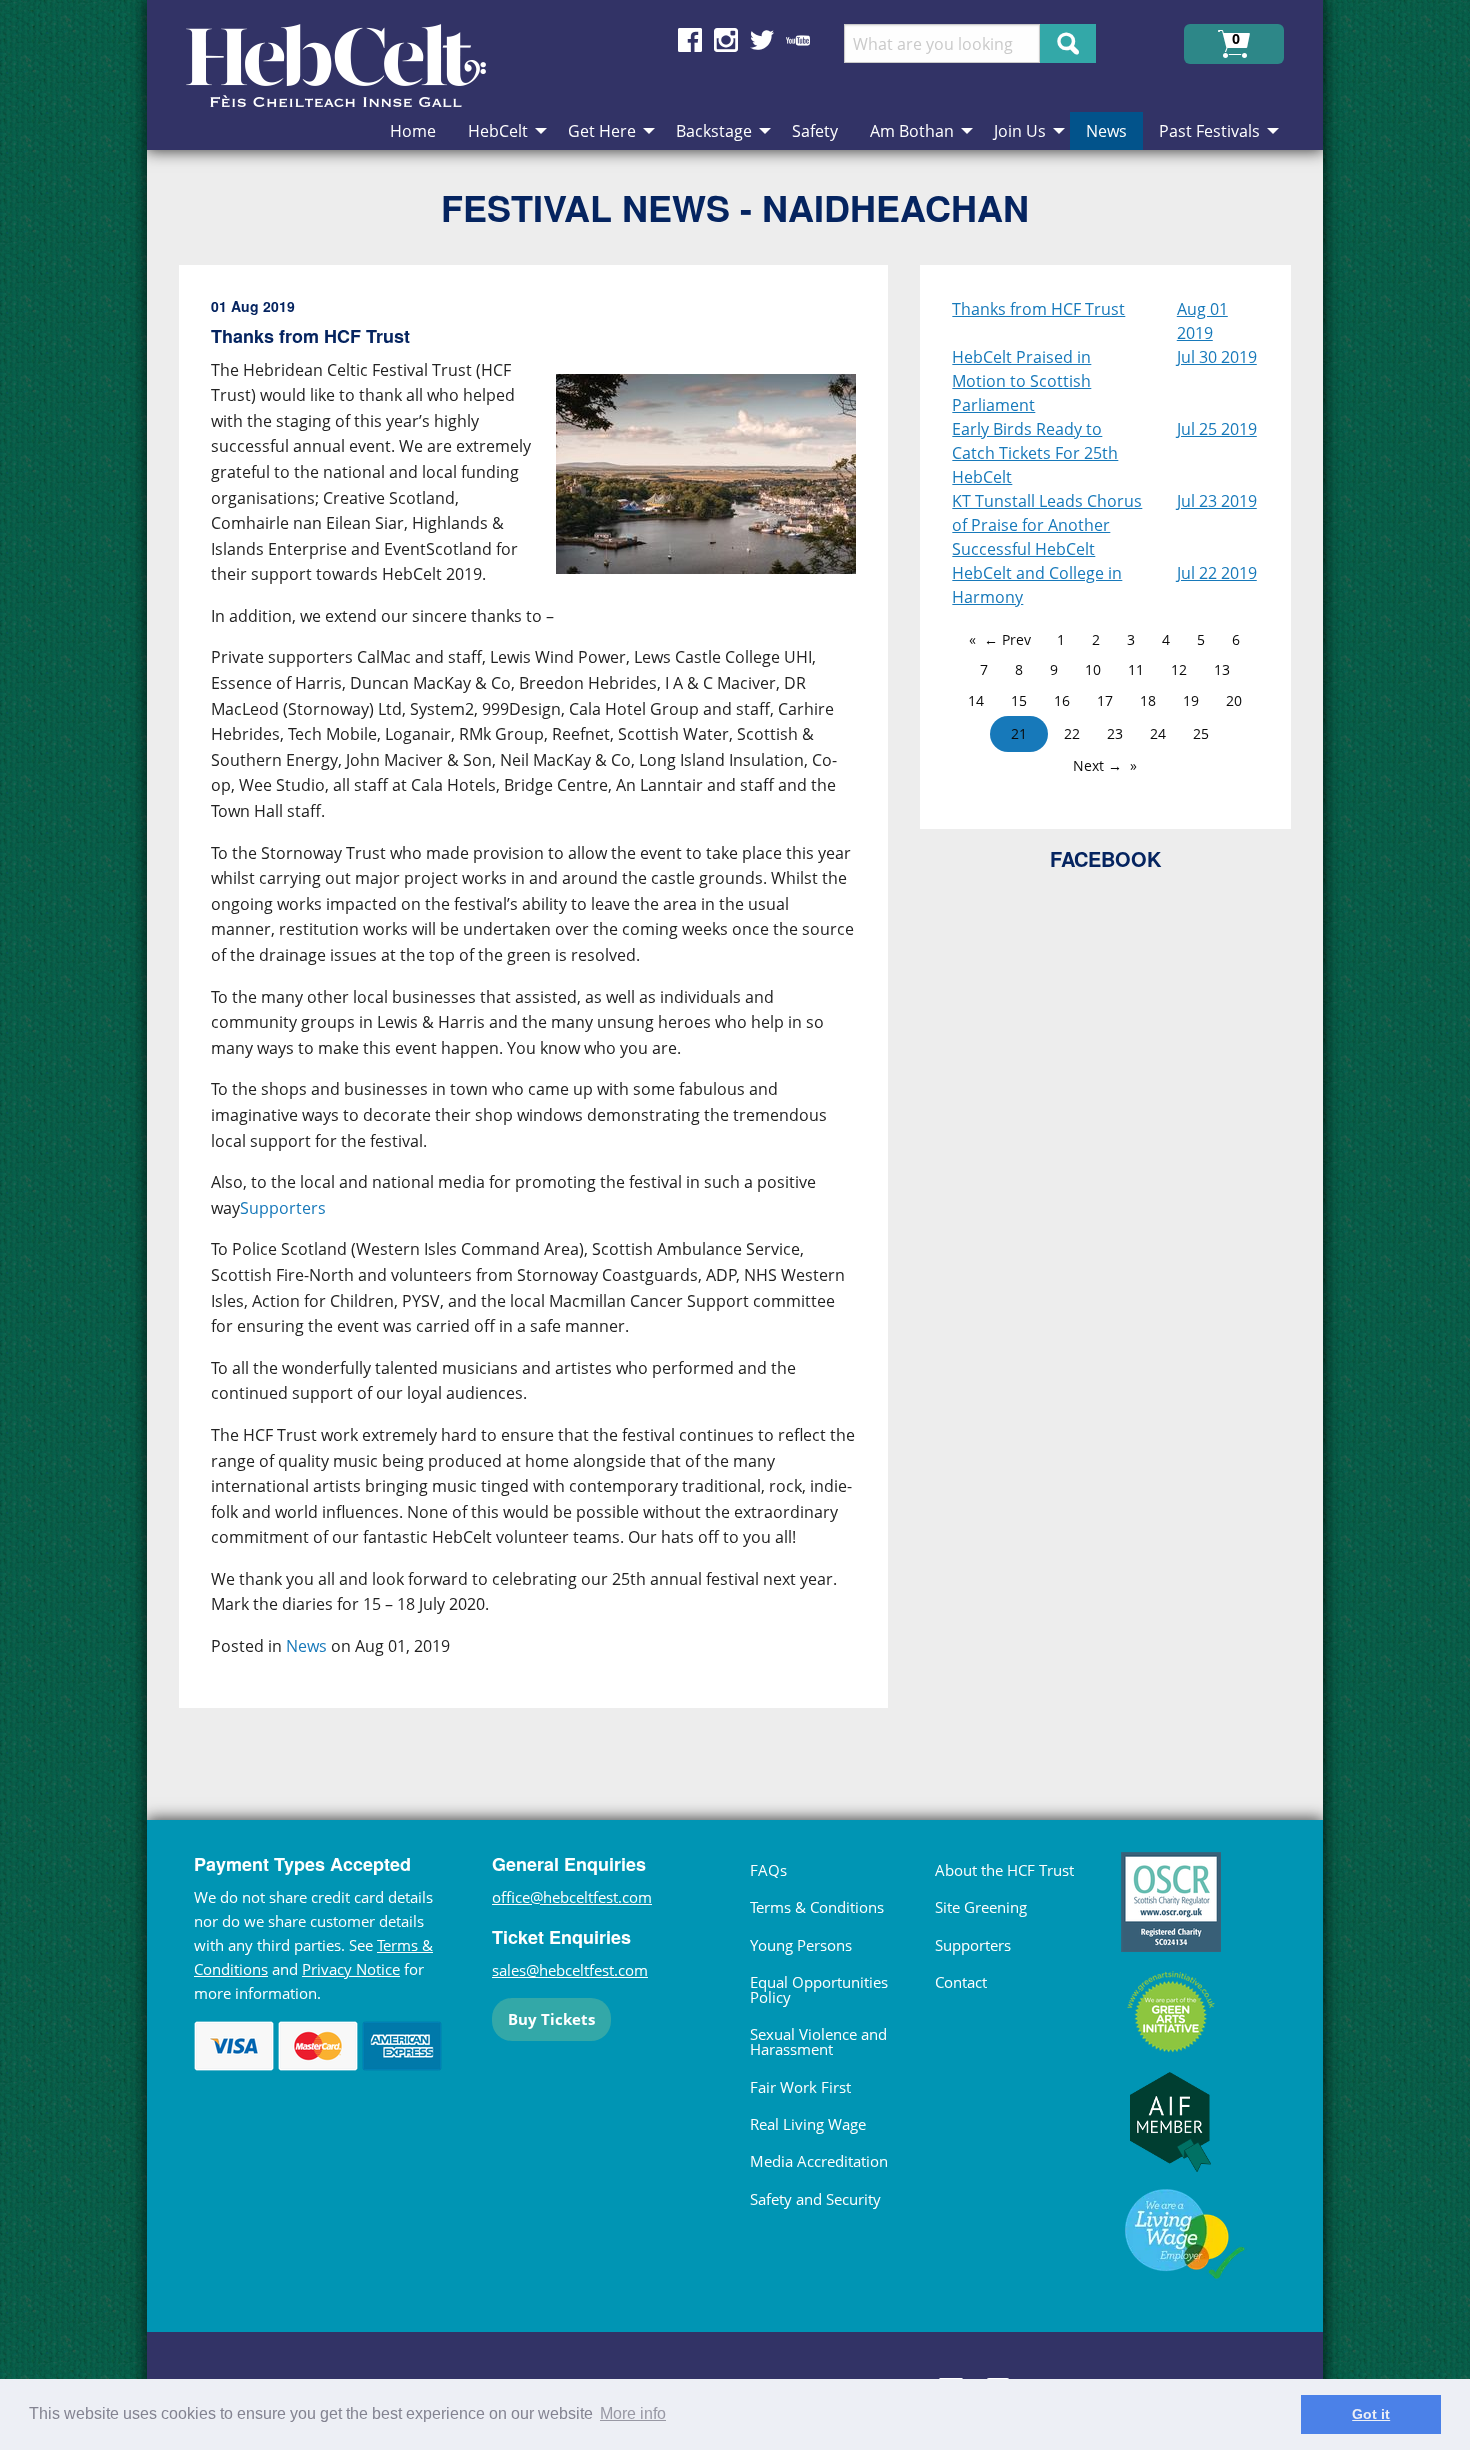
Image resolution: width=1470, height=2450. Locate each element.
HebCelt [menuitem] (498, 131)
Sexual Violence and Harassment (818, 2041)
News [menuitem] (1106, 131)
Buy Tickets (551, 2019)
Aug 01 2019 (1202, 321)
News (306, 1646)
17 (1105, 700)
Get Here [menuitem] (602, 131)
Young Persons (801, 1945)
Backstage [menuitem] (714, 131)
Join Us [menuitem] (1020, 131)
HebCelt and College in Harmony (1037, 585)
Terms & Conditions (817, 1907)
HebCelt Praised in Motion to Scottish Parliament (1021, 381)
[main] (549, 1002)
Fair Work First (800, 2087)
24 (1158, 733)
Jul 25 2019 (1217, 429)
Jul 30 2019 (1217, 357)
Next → (1097, 765)
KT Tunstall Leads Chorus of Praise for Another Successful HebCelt (1047, 525)
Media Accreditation (819, 2161)
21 (1019, 733)
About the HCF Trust (1004, 1870)
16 (1062, 700)
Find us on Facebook (690, 40)
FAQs (768, 1870)
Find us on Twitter (762, 40)
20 (1234, 700)
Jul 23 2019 (1217, 501)
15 (1019, 700)
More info (633, 2413)
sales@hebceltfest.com (570, 1970)
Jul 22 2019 (1217, 573)
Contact (961, 1982)
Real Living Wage (808, 2124)
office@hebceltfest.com (572, 1897)
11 (1136, 669)
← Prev (1007, 639)
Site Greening (981, 1907)
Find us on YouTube (798, 40)
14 (976, 700)
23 (1115, 733)
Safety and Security (815, 2199)
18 (1148, 700)
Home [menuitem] (413, 131)
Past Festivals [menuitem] (1209, 131)
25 (1201, 733)
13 (1222, 669)
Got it (1371, 2414)
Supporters (283, 1208)
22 (1072, 733)
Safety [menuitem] (815, 131)
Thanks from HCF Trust (1038, 309)
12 (1179, 669)
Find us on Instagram (726, 40)
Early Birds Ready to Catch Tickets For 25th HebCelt (1035, 453)
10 (1093, 669)
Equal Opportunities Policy (819, 1989)
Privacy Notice (351, 1969)
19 (1191, 700)
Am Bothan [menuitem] (912, 131)
